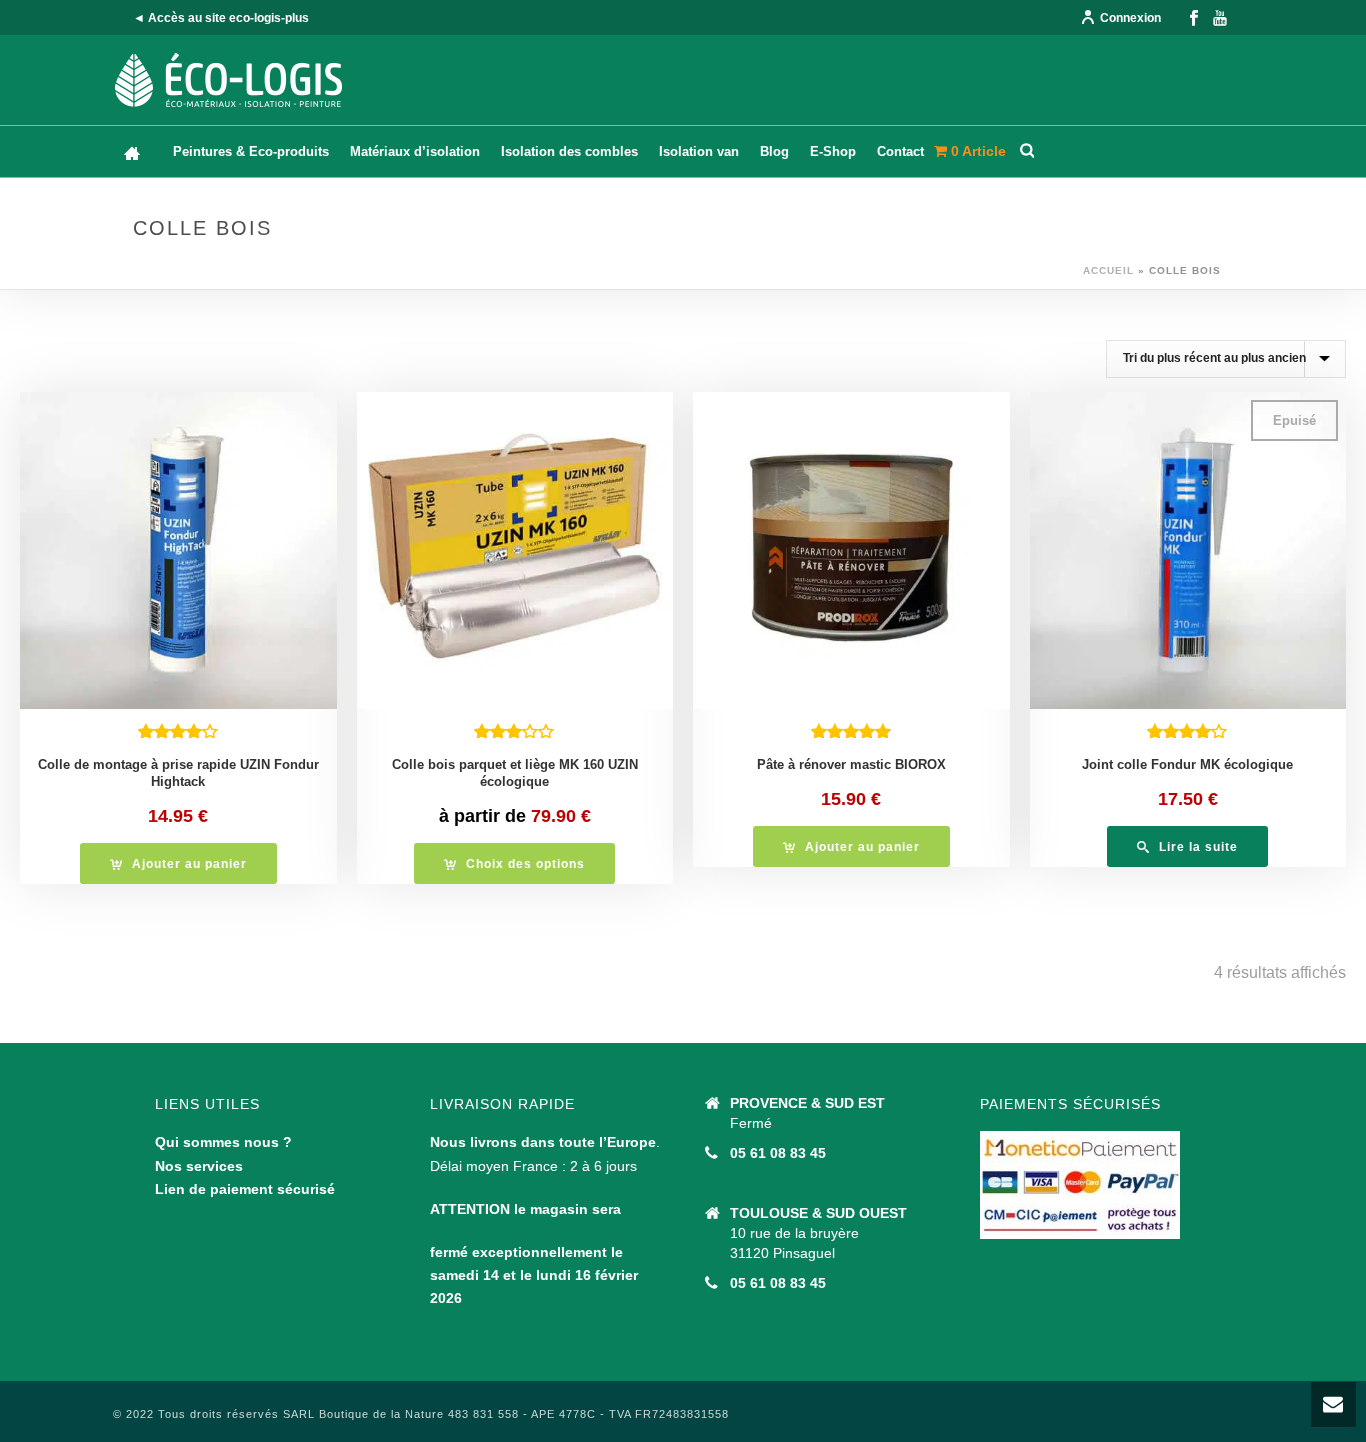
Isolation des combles (569, 151)
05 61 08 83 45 (778, 1153)
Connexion (1130, 18)
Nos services (199, 1166)
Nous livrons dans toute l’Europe (543, 1142)
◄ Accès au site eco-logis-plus (221, 18)
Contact (900, 151)
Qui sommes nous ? (223, 1142)
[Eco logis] (229, 80)
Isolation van (699, 151)
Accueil (1108, 270)
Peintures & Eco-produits (251, 151)
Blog (774, 151)
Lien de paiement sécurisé (245, 1189)
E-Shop (833, 151)
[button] (178, 863)
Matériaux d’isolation (415, 151)
